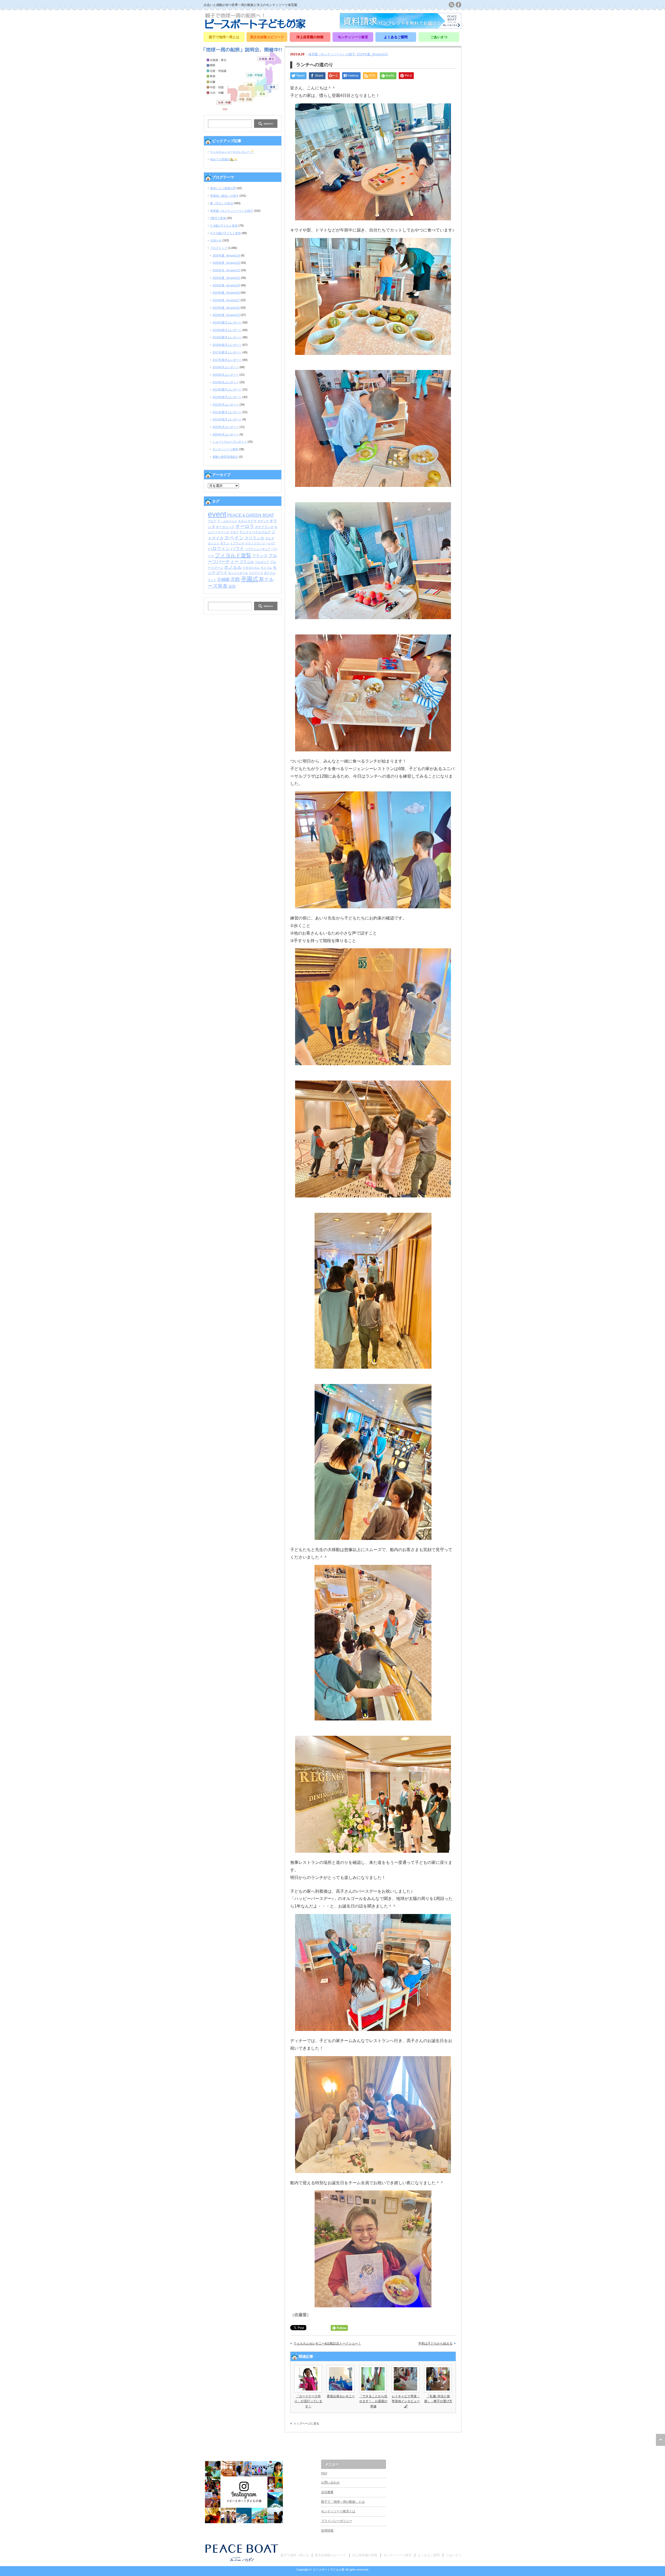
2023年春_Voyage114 (226, 315)
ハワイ (237, 548)
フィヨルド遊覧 (233, 555)
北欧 (235, 579)
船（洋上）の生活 (222, 203)
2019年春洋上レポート (227, 330)
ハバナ (271, 543)
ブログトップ (219, 248)
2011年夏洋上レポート (227, 412)
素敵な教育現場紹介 (225, 457)
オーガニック (225, 527)
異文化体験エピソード (267, 37)
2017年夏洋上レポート (227, 352)
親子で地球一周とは (224, 37)
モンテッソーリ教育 (353, 37)
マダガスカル (251, 568)
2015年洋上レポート (226, 375)
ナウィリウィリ (255, 543)
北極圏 (223, 580)
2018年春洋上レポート (227, 345)
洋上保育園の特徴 (310, 37)
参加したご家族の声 (223, 188)
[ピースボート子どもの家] (255, 27)
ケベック (224, 532)
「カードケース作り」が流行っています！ (308, 2401)
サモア (234, 532)
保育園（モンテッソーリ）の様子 (332, 54)
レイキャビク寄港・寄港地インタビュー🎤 (406, 2401)
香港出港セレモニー (341, 2396)
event (217, 514)
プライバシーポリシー (337, 2521)
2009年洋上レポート (226, 434)
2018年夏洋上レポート (227, 337)
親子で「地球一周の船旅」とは (343, 2502)
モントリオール (238, 573)
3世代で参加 (218, 218)
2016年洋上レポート (226, 367)
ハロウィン (219, 549)
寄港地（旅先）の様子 (224, 196)
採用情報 (327, 2531)
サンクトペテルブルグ (255, 532)
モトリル (266, 568)
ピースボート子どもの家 (329, 2570)
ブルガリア (262, 562)
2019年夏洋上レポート (227, 322)
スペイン (234, 538)
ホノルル (233, 567)
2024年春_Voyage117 (226, 300)
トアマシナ (237, 543)
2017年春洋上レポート (227, 360)
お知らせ (216, 240)
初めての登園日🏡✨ (224, 159)
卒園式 (250, 579)
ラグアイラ (256, 573)
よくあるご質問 (396, 37)
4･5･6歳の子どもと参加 (225, 233)
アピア (212, 521)
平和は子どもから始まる (435, 2343)
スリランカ (254, 538)
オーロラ (245, 526)
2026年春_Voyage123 (226, 263)
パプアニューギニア (258, 549)
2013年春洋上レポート (227, 397)
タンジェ (214, 543)
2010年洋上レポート (226, 427)
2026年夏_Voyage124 (226, 255)
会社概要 (327, 2492)
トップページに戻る (306, 2423)
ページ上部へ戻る (660, 2440)
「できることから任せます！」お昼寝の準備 (373, 2401)
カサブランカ (264, 527)
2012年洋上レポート (226, 405)
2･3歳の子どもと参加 (224, 226)
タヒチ (270, 538)
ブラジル (247, 562)
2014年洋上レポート (226, 382)
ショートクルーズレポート (230, 442)
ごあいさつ (439, 37)
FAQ (324, 2473)
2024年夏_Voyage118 (226, 293)
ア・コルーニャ (227, 521)
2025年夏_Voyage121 (226, 278)
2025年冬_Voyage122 (226, 270)
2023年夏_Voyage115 (372, 54)
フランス (260, 556)
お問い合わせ (330, 2482)
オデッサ (263, 521)
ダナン (225, 543)
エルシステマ (247, 521)
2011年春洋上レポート (227, 419)
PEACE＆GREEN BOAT (251, 515)
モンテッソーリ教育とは (338, 2511)
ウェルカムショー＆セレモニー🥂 (232, 152)
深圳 (232, 587)
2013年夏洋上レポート (227, 389)
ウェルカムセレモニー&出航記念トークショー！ (327, 2343)
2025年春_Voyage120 (226, 285)
